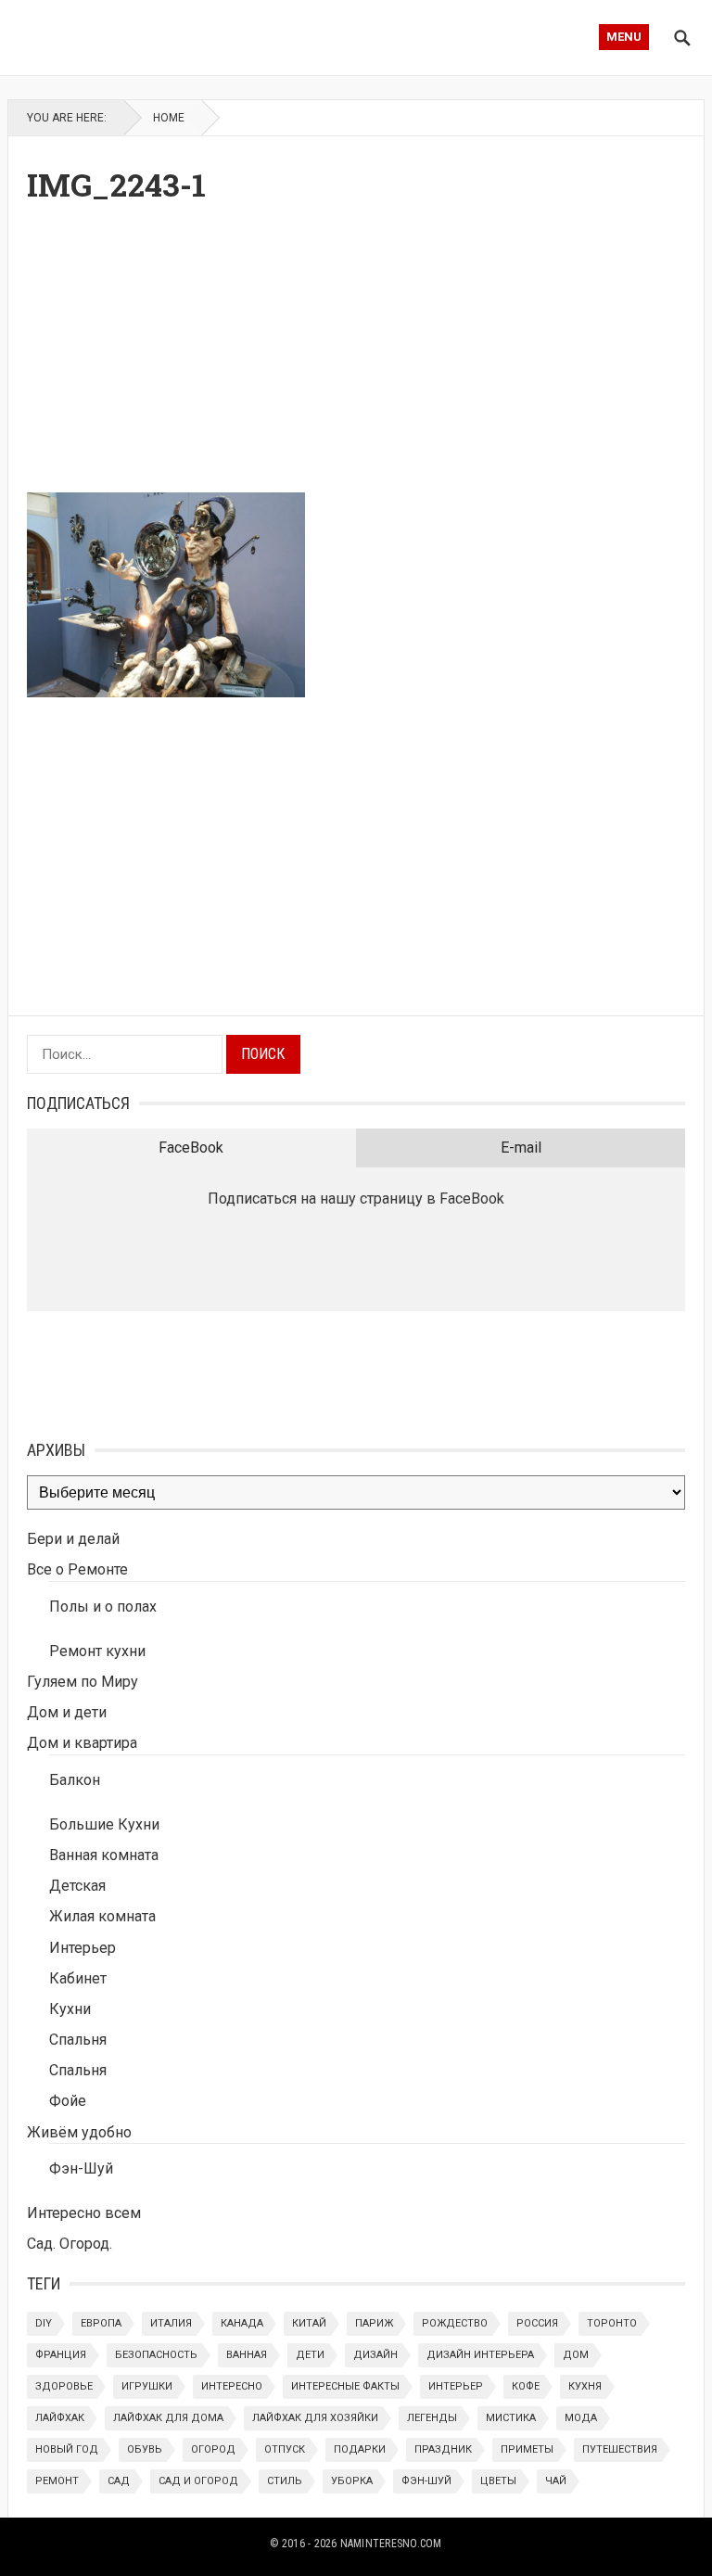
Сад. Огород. (70, 2244)
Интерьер (83, 1948)
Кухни (70, 2009)
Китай (309, 2323)
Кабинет (78, 1978)
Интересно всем (84, 2213)
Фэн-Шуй (81, 2168)
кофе (526, 2386)
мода (581, 2418)
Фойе (68, 2101)
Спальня (78, 2040)
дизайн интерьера (480, 2355)
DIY (44, 2323)
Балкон (75, 1780)
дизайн (375, 2355)
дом (576, 2355)
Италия (171, 2323)
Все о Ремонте (77, 1569)
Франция (61, 2355)
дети (310, 2355)
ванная (247, 2355)
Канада (242, 2323)
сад (119, 2481)
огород (213, 2449)
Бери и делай (73, 1539)
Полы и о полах (103, 1607)
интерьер (456, 2386)
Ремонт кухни (97, 1651)
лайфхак (60, 2418)
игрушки (147, 2386)
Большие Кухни (104, 1824)
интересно (232, 2386)
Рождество (455, 2323)
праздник (443, 2449)
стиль (285, 2481)
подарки (360, 2449)
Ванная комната (104, 1855)
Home (169, 118)
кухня (585, 2386)
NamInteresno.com (391, 2544)
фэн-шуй (426, 2481)
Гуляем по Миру (83, 1682)
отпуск (285, 2449)
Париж (374, 2323)
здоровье (64, 2386)
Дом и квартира (82, 1743)
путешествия (620, 2449)
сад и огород (198, 2481)
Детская (77, 1886)
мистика (511, 2418)
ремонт (57, 2481)
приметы (527, 2449)
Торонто (612, 2323)
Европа (101, 2323)
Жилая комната (102, 1916)
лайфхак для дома (168, 2418)
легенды (432, 2418)
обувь (145, 2449)
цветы (498, 2481)
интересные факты (345, 2386)
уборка (352, 2481)
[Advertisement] (356, 353)
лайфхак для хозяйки (315, 2418)
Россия (537, 2323)
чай (556, 2481)
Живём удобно (79, 2132)
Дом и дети (67, 1712)
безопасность (156, 2355)
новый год (67, 2449)
